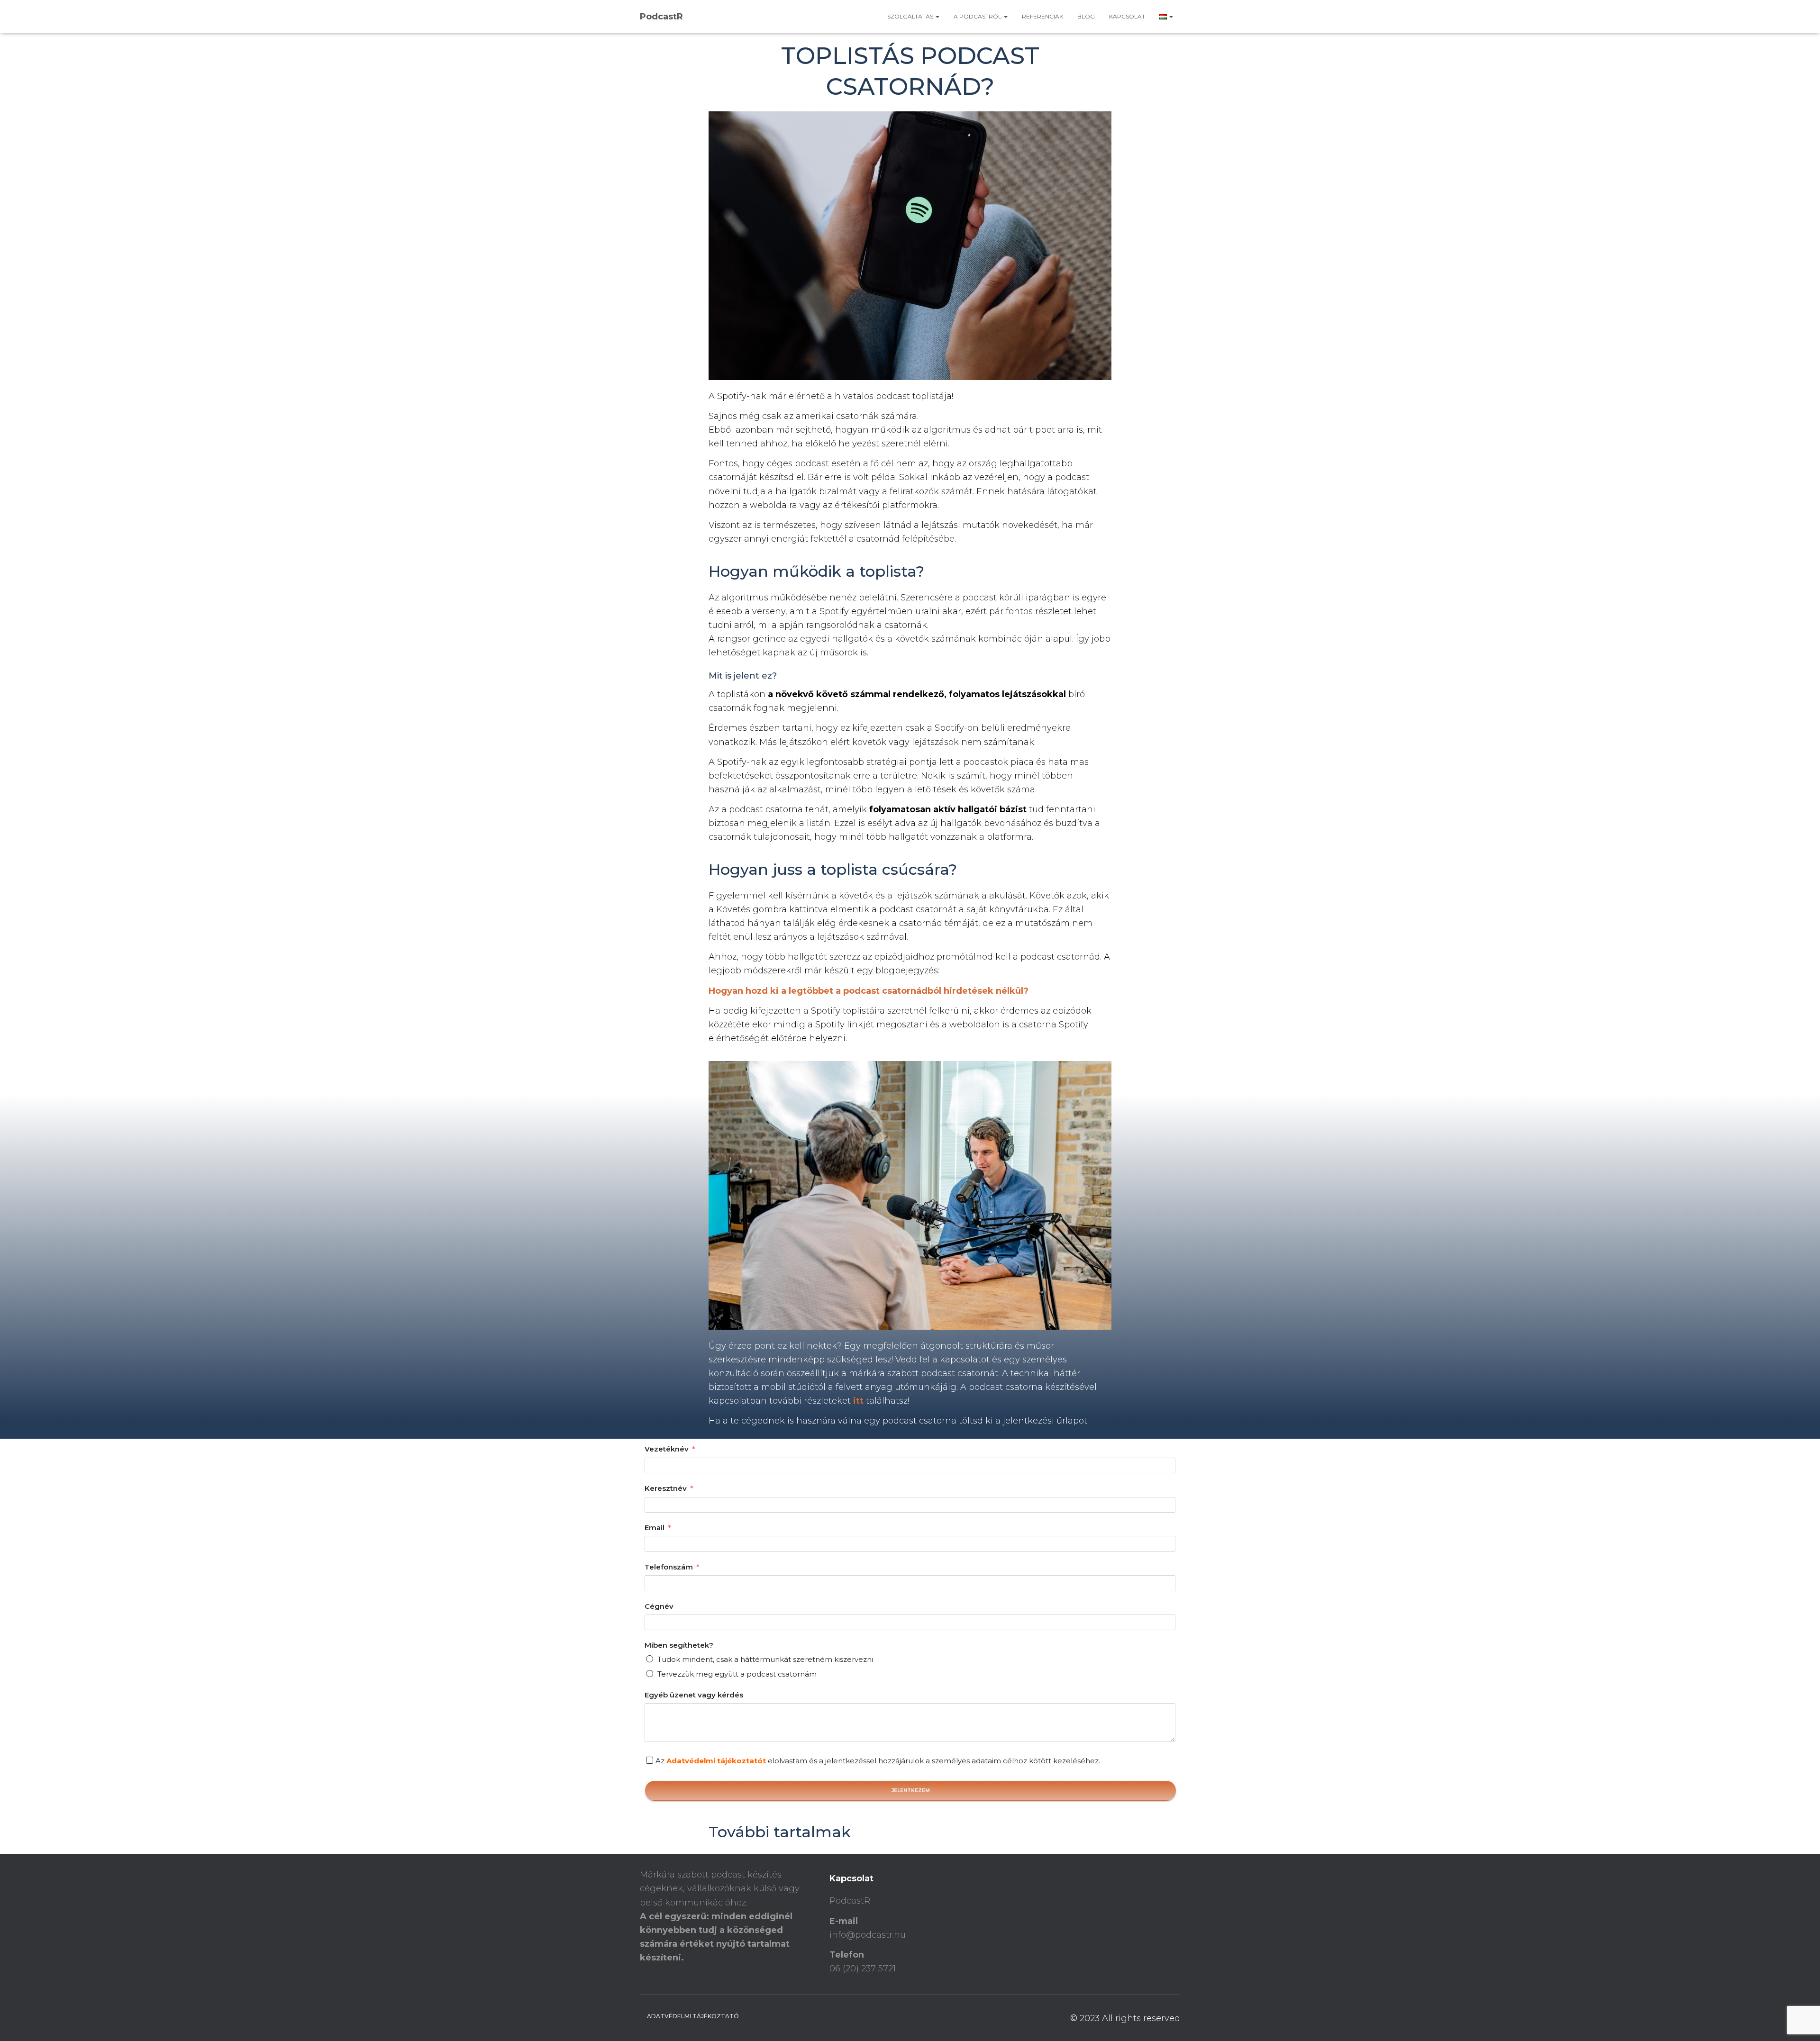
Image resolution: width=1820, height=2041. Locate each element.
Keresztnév (666, 1488)
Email (655, 1528)
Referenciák (1042, 16)
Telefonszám (669, 1567)
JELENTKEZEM (911, 1791)
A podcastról (978, 16)
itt (858, 1401)
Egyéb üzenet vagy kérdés (694, 1695)
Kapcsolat (1127, 16)
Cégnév (659, 1606)
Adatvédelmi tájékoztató (693, 2016)
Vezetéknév (667, 1449)
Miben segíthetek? (679, 1645)
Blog (1086, 16)
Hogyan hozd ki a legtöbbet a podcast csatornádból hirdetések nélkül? (869, 991)
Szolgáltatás (911, 16)
